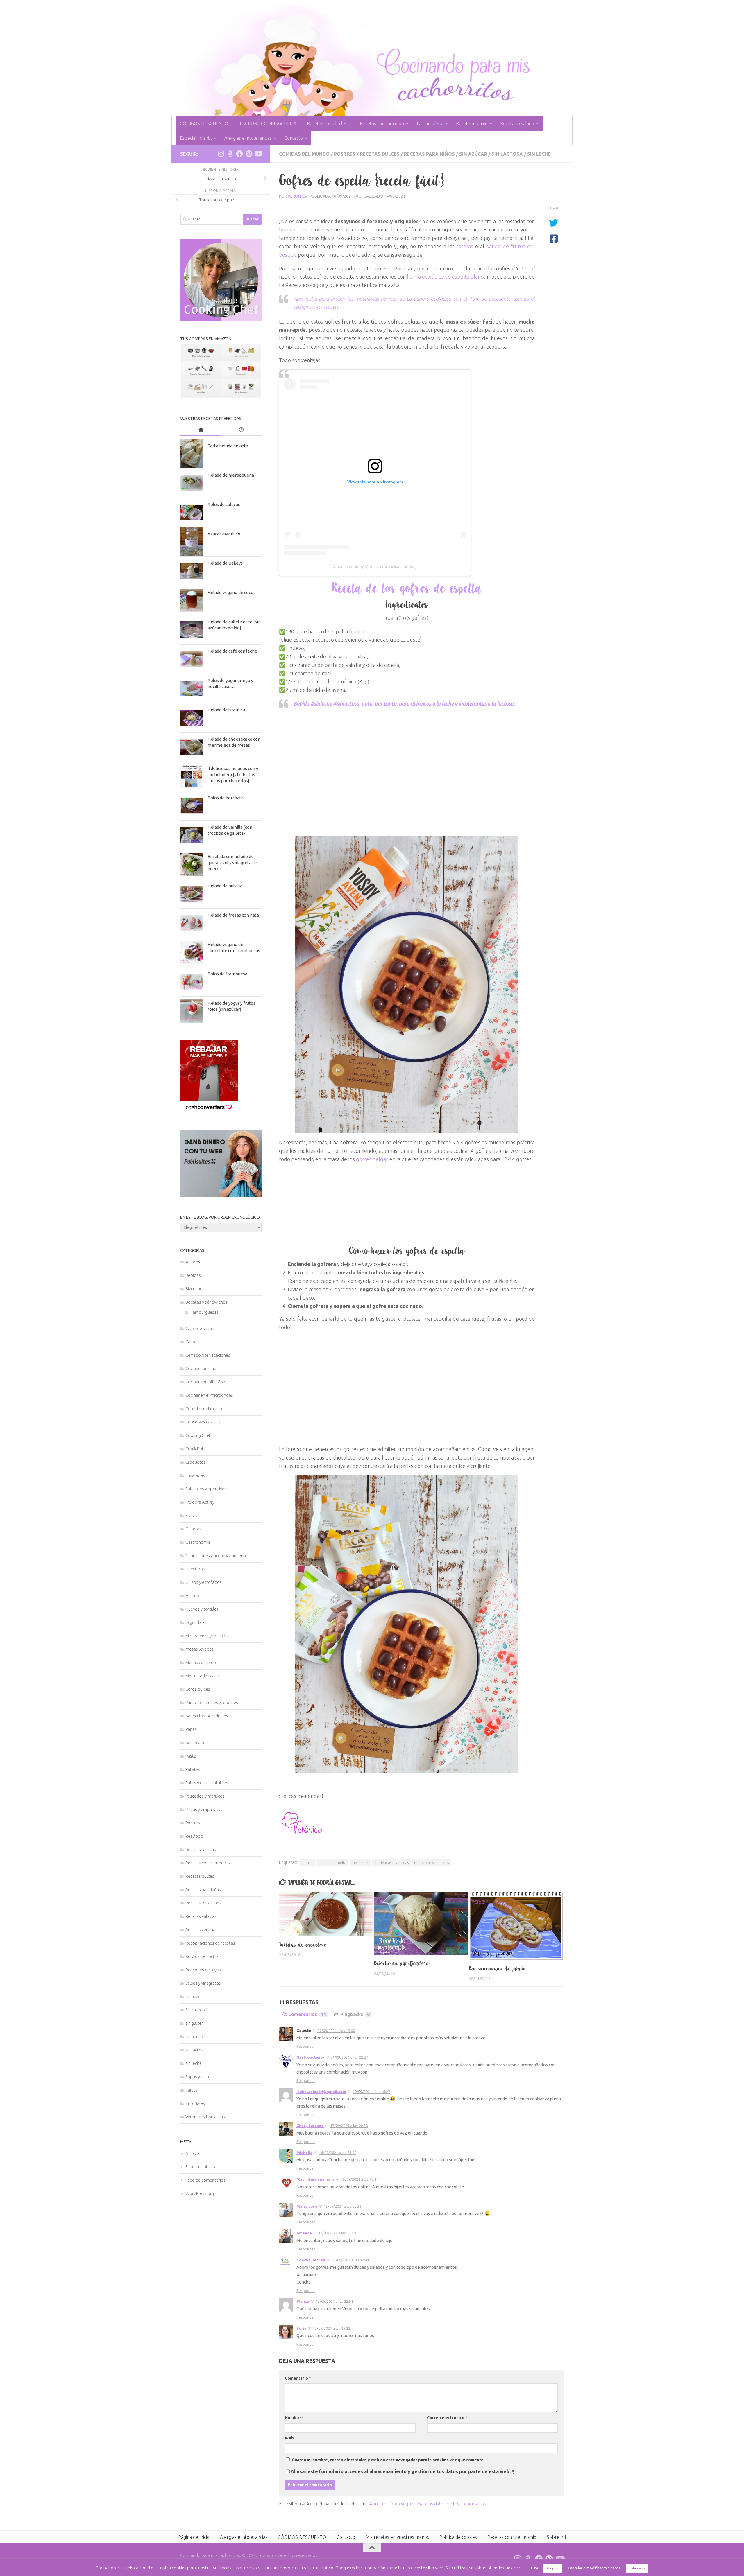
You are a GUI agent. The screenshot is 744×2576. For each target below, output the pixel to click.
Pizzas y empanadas (204, 1809)
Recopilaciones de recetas (210, 1943)
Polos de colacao (224, 504)
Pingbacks (355, 2014)
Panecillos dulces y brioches (212, 1702)
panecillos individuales (207, 1716)
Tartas (192, 2090)
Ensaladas (195, 1475)
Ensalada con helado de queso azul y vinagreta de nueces (232, 862)
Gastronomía (198, 1542)
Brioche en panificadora (402, 1963)
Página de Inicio (194, 2537)
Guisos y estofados (204, 1582)
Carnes (192, 1342)
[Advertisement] (407, 768)
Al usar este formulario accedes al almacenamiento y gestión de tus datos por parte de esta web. (402, 2471)
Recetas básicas (201, 1849)
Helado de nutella (225, 886)
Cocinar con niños (202, 1368)
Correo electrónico (447, 2418)
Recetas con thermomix (384, 123)
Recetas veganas (201, 1930)
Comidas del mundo (304, 154)
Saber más (637, 2568)
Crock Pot (195, 1449)
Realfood (194, 1836)
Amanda (304, 2233)
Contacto (294, 138)
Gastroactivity (310, 2057)
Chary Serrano (310, 2126)
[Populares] (201, 430)
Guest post (196, 1569)
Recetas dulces (380, 154)
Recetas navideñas (203, 1890)
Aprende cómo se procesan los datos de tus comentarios (428, 2504)
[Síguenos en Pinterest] (249, 154)
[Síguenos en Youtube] (258, 154)
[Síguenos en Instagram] (221, 154)
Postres (345, 154)
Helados (193, 1596)
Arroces (193, 1262)
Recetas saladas (201, 1916)
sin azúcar (473, 154)
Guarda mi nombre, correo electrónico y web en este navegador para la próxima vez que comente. (388, 2460)
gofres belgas (373, 1159)
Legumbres (196, 1622)
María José (307, 2206)
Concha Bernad (311, 2260)
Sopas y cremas (200, 2077)
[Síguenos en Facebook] (239, 154)
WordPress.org (200, 2193)
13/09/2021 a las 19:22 (331, 2328)
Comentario (298, 2378)
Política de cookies (458, 2537)
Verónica (297, 196)
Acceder (193, 2153)
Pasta (191, 1756)
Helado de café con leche (232, 651)
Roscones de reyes (203, 1970)
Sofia (301, 2328)
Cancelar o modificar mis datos (594, 2568)
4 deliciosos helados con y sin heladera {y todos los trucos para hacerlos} (233, 774)
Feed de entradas (202, 2167)
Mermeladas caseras (205, 1676)
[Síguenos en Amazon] (230, 154)
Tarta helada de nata (228, 446)
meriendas (360, 1863)
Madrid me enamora (315, 2179)
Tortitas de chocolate (303, 1945)
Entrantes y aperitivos (206, 1489)
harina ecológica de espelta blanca (446, 277)
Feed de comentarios (205, 2180)
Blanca (303, 2301)
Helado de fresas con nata (233, 915)
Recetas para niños (429, 154)
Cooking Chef (198, 1435)
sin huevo (194, 2036)
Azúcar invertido (224, 534)
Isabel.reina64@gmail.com (321, 2092)
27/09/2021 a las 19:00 (336, 2031)
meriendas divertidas (391, 1863)
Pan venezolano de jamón (498, 1968)
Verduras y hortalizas (205, 2117)
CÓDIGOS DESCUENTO (204, 123)
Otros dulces (198, 1689)
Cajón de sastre (200, 1328)
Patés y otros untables (207, 1783)
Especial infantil (196, 138)
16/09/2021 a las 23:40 (338, 2153)
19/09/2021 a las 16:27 (371, 2092)
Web (289, 2438)
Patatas (193, 1769)
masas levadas (200, 1649)
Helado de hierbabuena (231, 475)
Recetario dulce (472, 123)
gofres (308, 1863)
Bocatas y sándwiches (206, 1302)
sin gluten (195, 2023)
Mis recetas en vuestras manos (397, 2537)
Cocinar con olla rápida (207, 1382)
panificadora (197, 1743)
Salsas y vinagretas (203, 1983)
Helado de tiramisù (226, 710)
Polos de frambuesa (227, 974)
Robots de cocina (202, 1956)
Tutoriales (195, 2103)
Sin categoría (197, 2010)
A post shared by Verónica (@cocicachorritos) (375, 566)
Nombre (294, 2418)
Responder (306, 2046)
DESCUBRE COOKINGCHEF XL (268, 123)
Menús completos (203, 1662)
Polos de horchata (226, 798)
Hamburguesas (204, 1312)
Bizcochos (195, 1289)
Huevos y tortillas (202, 1609)
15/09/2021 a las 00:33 (343, 2206)
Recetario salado (517, 123)
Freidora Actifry (200, 1502)
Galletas (193, 1529)
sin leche (539, 154)
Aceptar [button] (553, 2568)
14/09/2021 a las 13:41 (350, 2260)
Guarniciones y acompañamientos (218, 1556)
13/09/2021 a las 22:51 (334, 2301)
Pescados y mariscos (205, 1796)
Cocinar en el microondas (209, 1395)
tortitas (466, 246)
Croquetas (195, 1462)
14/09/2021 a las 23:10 (337, 2233)
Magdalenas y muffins (206, 1636)
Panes (191, 1729)
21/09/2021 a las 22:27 (349, 2057)
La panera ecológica (429, 299)
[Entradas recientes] (241, 430)
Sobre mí (556, 2537)
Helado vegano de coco (230, 592)
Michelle (304, 2153)
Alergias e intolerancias (248, 138)
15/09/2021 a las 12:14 (360, 2179)
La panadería (430, 123)
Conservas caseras (203, 1422)
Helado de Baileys (225, 563)
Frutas (191, 1515)
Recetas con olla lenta (329, 123)
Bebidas (193, 1275)
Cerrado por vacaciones (208, 1355)
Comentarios (307, 2014)
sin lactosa (507, 154)
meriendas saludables (431, 1863)
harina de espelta (332, 1863)
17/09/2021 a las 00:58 (349, 2126)
